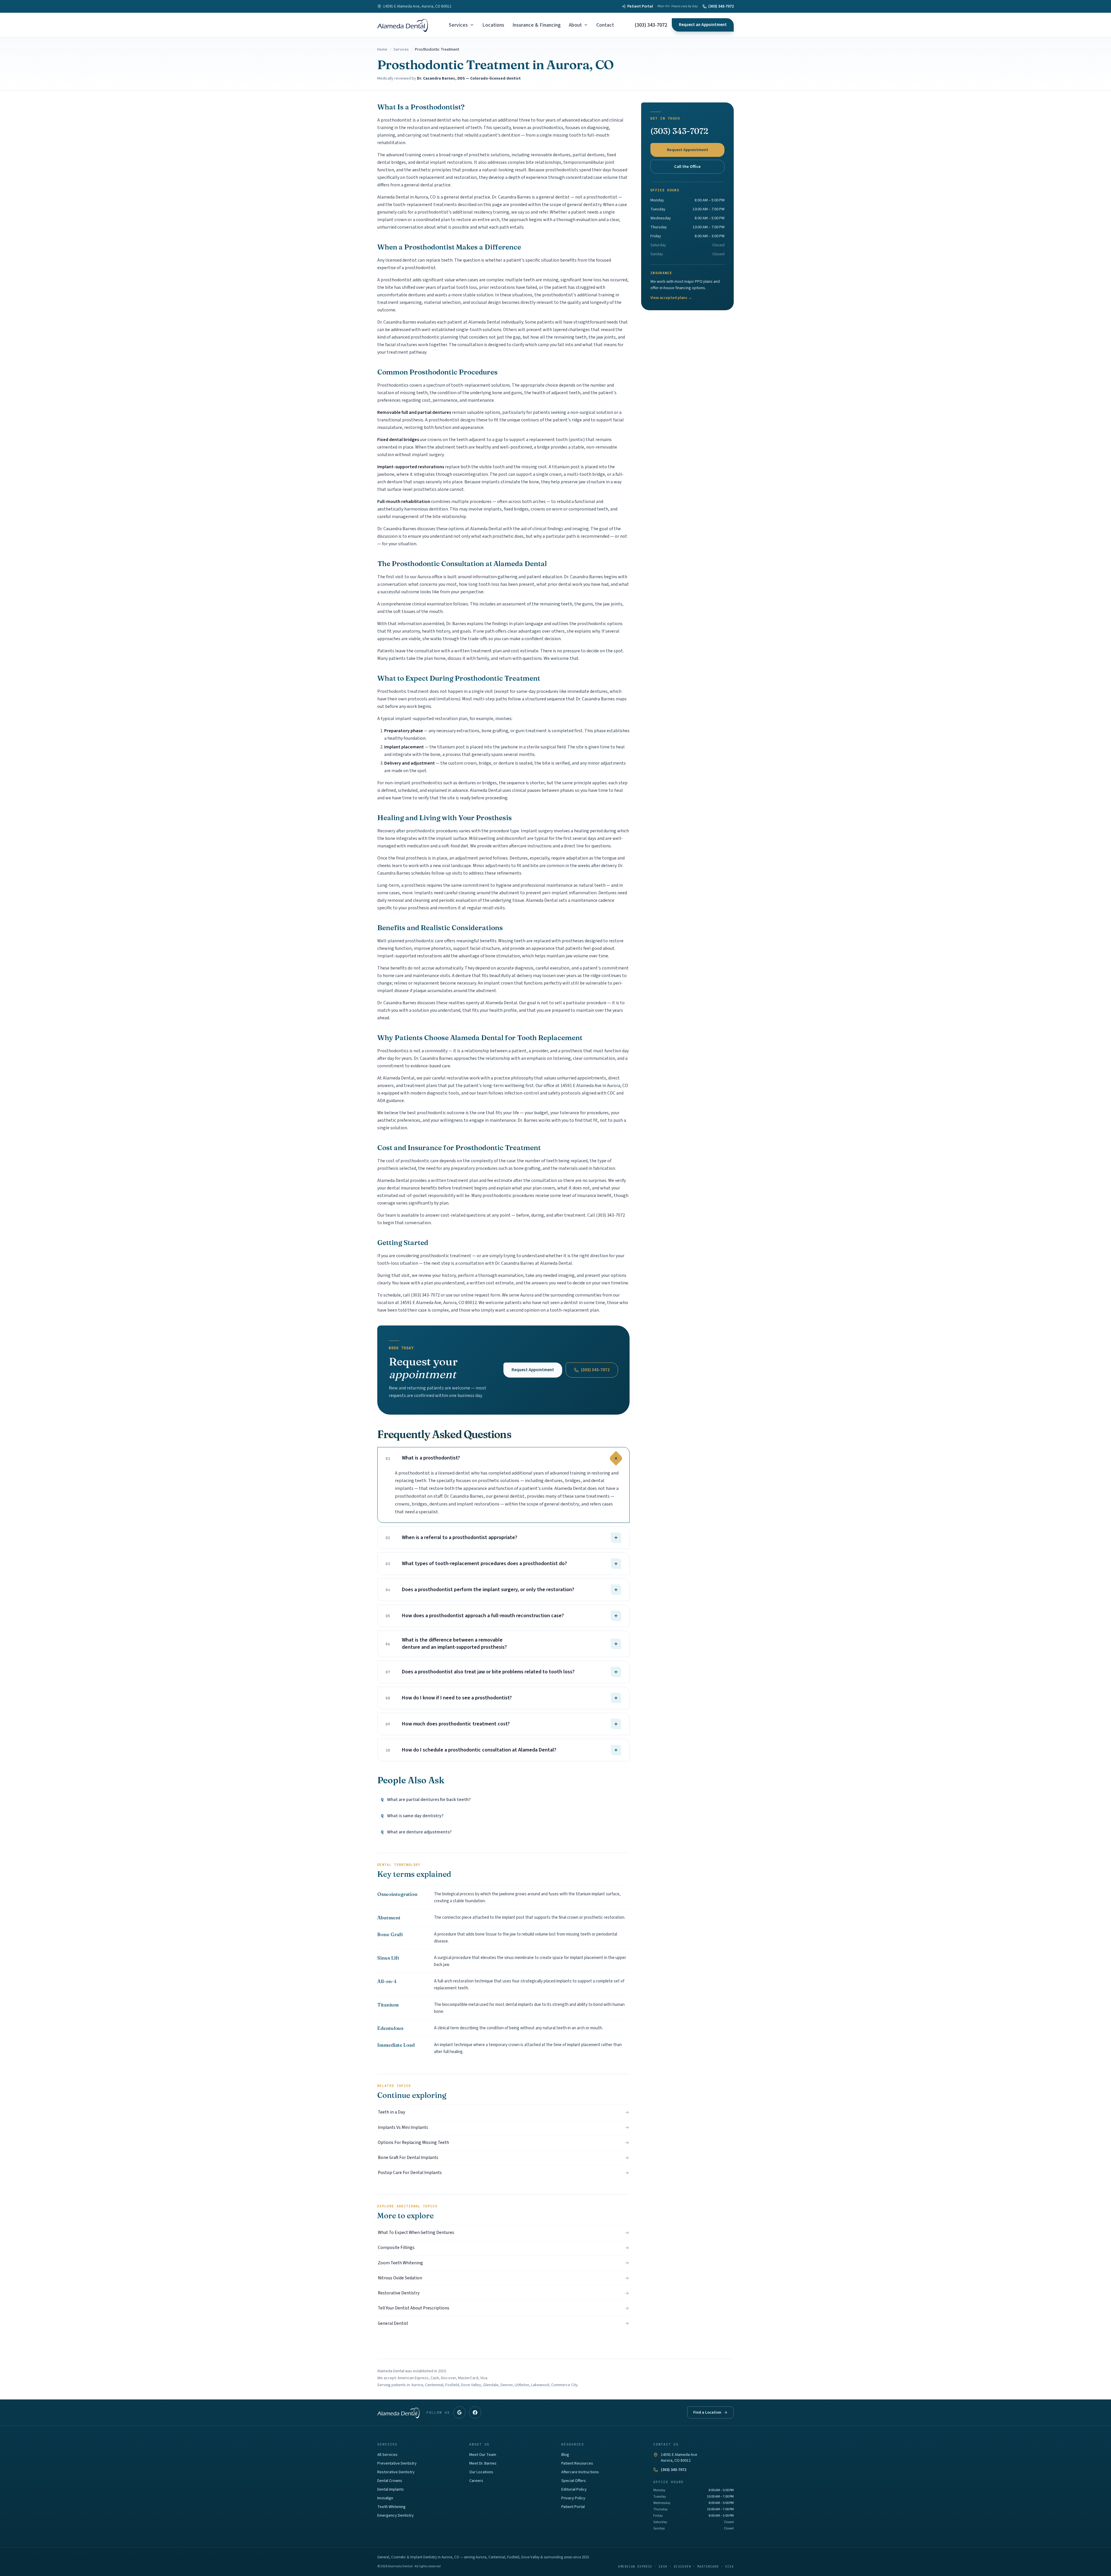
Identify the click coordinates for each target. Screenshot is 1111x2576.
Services (458, 25)
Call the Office (687, 167)
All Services (387, 2455)
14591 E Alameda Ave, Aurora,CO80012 (417, 6)
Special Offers (574, 2481)
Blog (565, 2455)
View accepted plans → (671, 298)
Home (382, 49)
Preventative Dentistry (397, 2463)
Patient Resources (577, 2463)
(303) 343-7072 (721, 6)
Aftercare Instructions (580, 2472)
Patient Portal (640, 6)
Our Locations (481, 2472)
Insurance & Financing (537, 25)
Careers (476, 2481)
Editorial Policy (574, 2489)
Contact (605, 25)
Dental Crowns (390, 2481)
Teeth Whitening (391, 2507)
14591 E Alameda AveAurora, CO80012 (679, 2458)
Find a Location (707, 2412)
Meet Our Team (483, 2455)
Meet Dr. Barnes (483, 2463)
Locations (493, 25)
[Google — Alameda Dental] (459, 2412)
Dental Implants (391, 2489)
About (575, 25)
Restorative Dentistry (396, 2472)
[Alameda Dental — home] (403, 25)
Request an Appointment (703, 25)
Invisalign (385, 2498)
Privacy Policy (573, 2498)
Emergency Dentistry (396, 2516)
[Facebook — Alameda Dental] (475, 2412)
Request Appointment (533, 1370)
